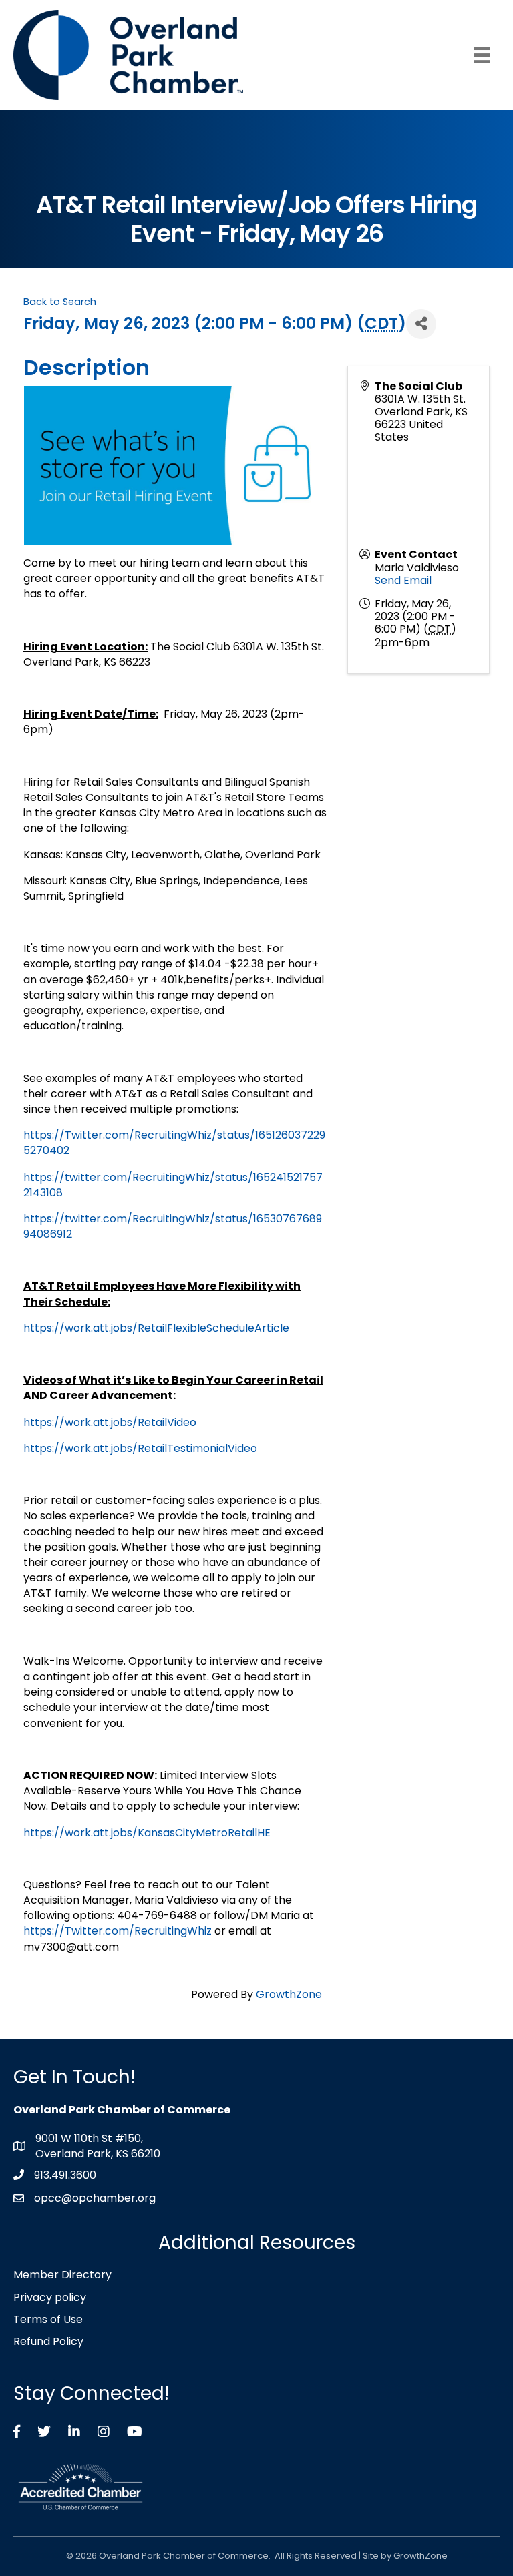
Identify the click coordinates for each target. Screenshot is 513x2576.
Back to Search (60, 302)
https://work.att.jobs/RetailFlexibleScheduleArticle (156, 1328)
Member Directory (62, 2275)
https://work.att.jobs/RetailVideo (110, 1422)
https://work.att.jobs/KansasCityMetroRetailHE (147, 1833)
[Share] (421, 324)
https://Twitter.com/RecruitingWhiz (118, 1931)
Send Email (403, 580)
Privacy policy (50, 2297)
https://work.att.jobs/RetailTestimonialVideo (140, 1448)
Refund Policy (48, 2341)
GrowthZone (289, 1994)
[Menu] (482, 55)
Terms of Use (48, 2319)
